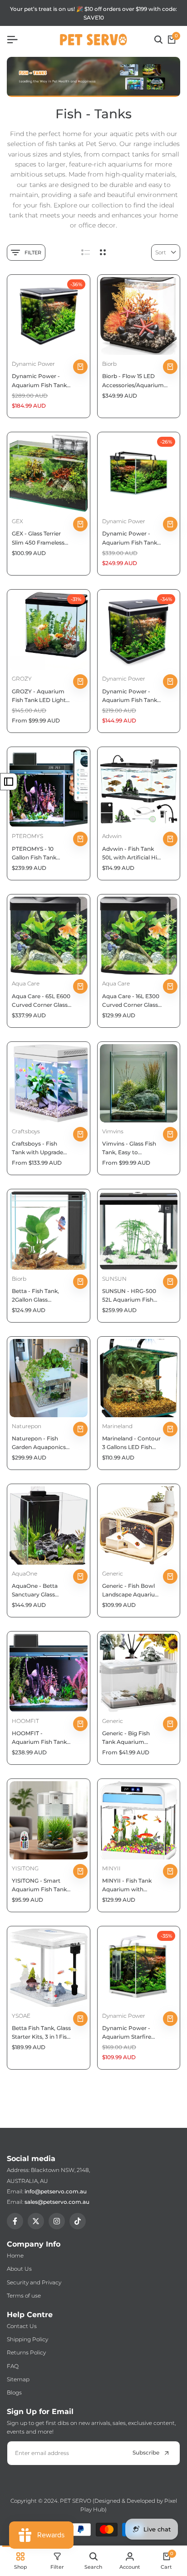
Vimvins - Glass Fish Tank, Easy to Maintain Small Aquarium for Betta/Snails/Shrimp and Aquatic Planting (131, 1148)
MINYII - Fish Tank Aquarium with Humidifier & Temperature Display (130, 1885)
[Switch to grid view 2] (103, 253)
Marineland (117, 1426)
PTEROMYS (27, 836)
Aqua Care (26, 983)
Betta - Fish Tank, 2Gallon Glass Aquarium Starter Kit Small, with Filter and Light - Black (40, 1296)
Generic (113, 1573)
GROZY (22, 679)
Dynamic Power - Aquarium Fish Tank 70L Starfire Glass (130, 538)
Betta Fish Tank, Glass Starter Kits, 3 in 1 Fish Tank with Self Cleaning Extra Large (41, 2033)
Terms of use (24, 2296)
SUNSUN (114, 1279)
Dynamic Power (33, 364)
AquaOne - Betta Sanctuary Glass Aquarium (35, 1591)
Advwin (112, 836)
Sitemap (18, 2379)
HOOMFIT (25, 1721)
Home (15, 2255)
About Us (19, 2269)
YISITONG (25, 1868)
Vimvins (113, 1131)
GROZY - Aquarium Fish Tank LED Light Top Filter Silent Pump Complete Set (40, 696)
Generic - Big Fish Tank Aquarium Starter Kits (126, 1738)
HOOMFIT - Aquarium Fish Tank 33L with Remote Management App (39, 1738)
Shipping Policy (27, 2339)
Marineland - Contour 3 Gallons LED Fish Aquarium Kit (131, 1443)
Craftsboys (26, 1131)
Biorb (109, 364)
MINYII (111, 1868)
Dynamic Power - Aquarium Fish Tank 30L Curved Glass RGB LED (130, 696)
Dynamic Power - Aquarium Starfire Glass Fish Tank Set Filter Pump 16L (128, 2033)
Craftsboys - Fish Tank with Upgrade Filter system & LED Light (38, 1148)
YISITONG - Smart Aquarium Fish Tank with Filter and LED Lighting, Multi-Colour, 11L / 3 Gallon (39, 1885)
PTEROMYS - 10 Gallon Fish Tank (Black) (34, 854)
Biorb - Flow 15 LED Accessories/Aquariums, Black (135, 381)
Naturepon (27, 1426)
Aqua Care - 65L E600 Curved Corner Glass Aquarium (41, 1001)
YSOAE (21, 2016)
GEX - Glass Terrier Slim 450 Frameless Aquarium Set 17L (38, 538)
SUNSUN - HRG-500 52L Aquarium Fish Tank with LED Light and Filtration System (131, 1296)
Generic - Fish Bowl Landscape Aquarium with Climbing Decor (131, 1591)
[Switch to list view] (86, 253)
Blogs (14, 2392)
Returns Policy (26, 2352)
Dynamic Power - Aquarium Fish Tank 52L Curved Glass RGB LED (39, 381)
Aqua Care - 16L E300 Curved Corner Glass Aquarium (131, 1001)
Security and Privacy (34, 2282)
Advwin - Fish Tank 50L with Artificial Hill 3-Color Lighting (131, 854)
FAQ (13, 2366)
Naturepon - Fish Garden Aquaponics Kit (39, 1443)
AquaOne (25, 1573)
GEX (17, 521)
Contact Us (22, 2326)
